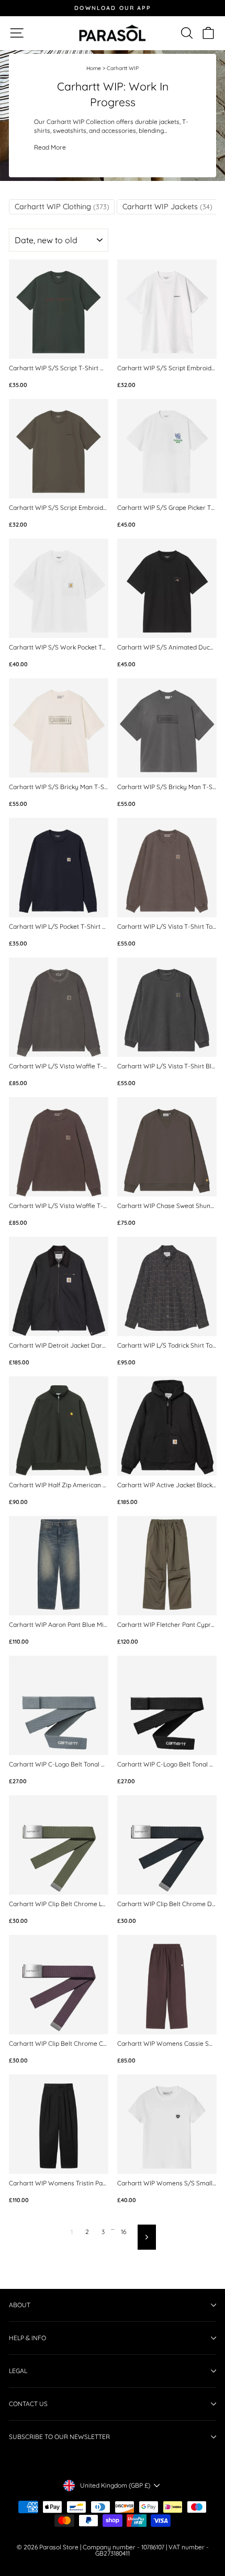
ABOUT (20, 2305)
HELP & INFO (27, 2338)
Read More (50, 147)
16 (123, 2232)
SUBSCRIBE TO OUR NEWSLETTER (59, 2437)
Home (94, 68)
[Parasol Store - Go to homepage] (113, 33)
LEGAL (18, 2371)
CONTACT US (28, 2404)
